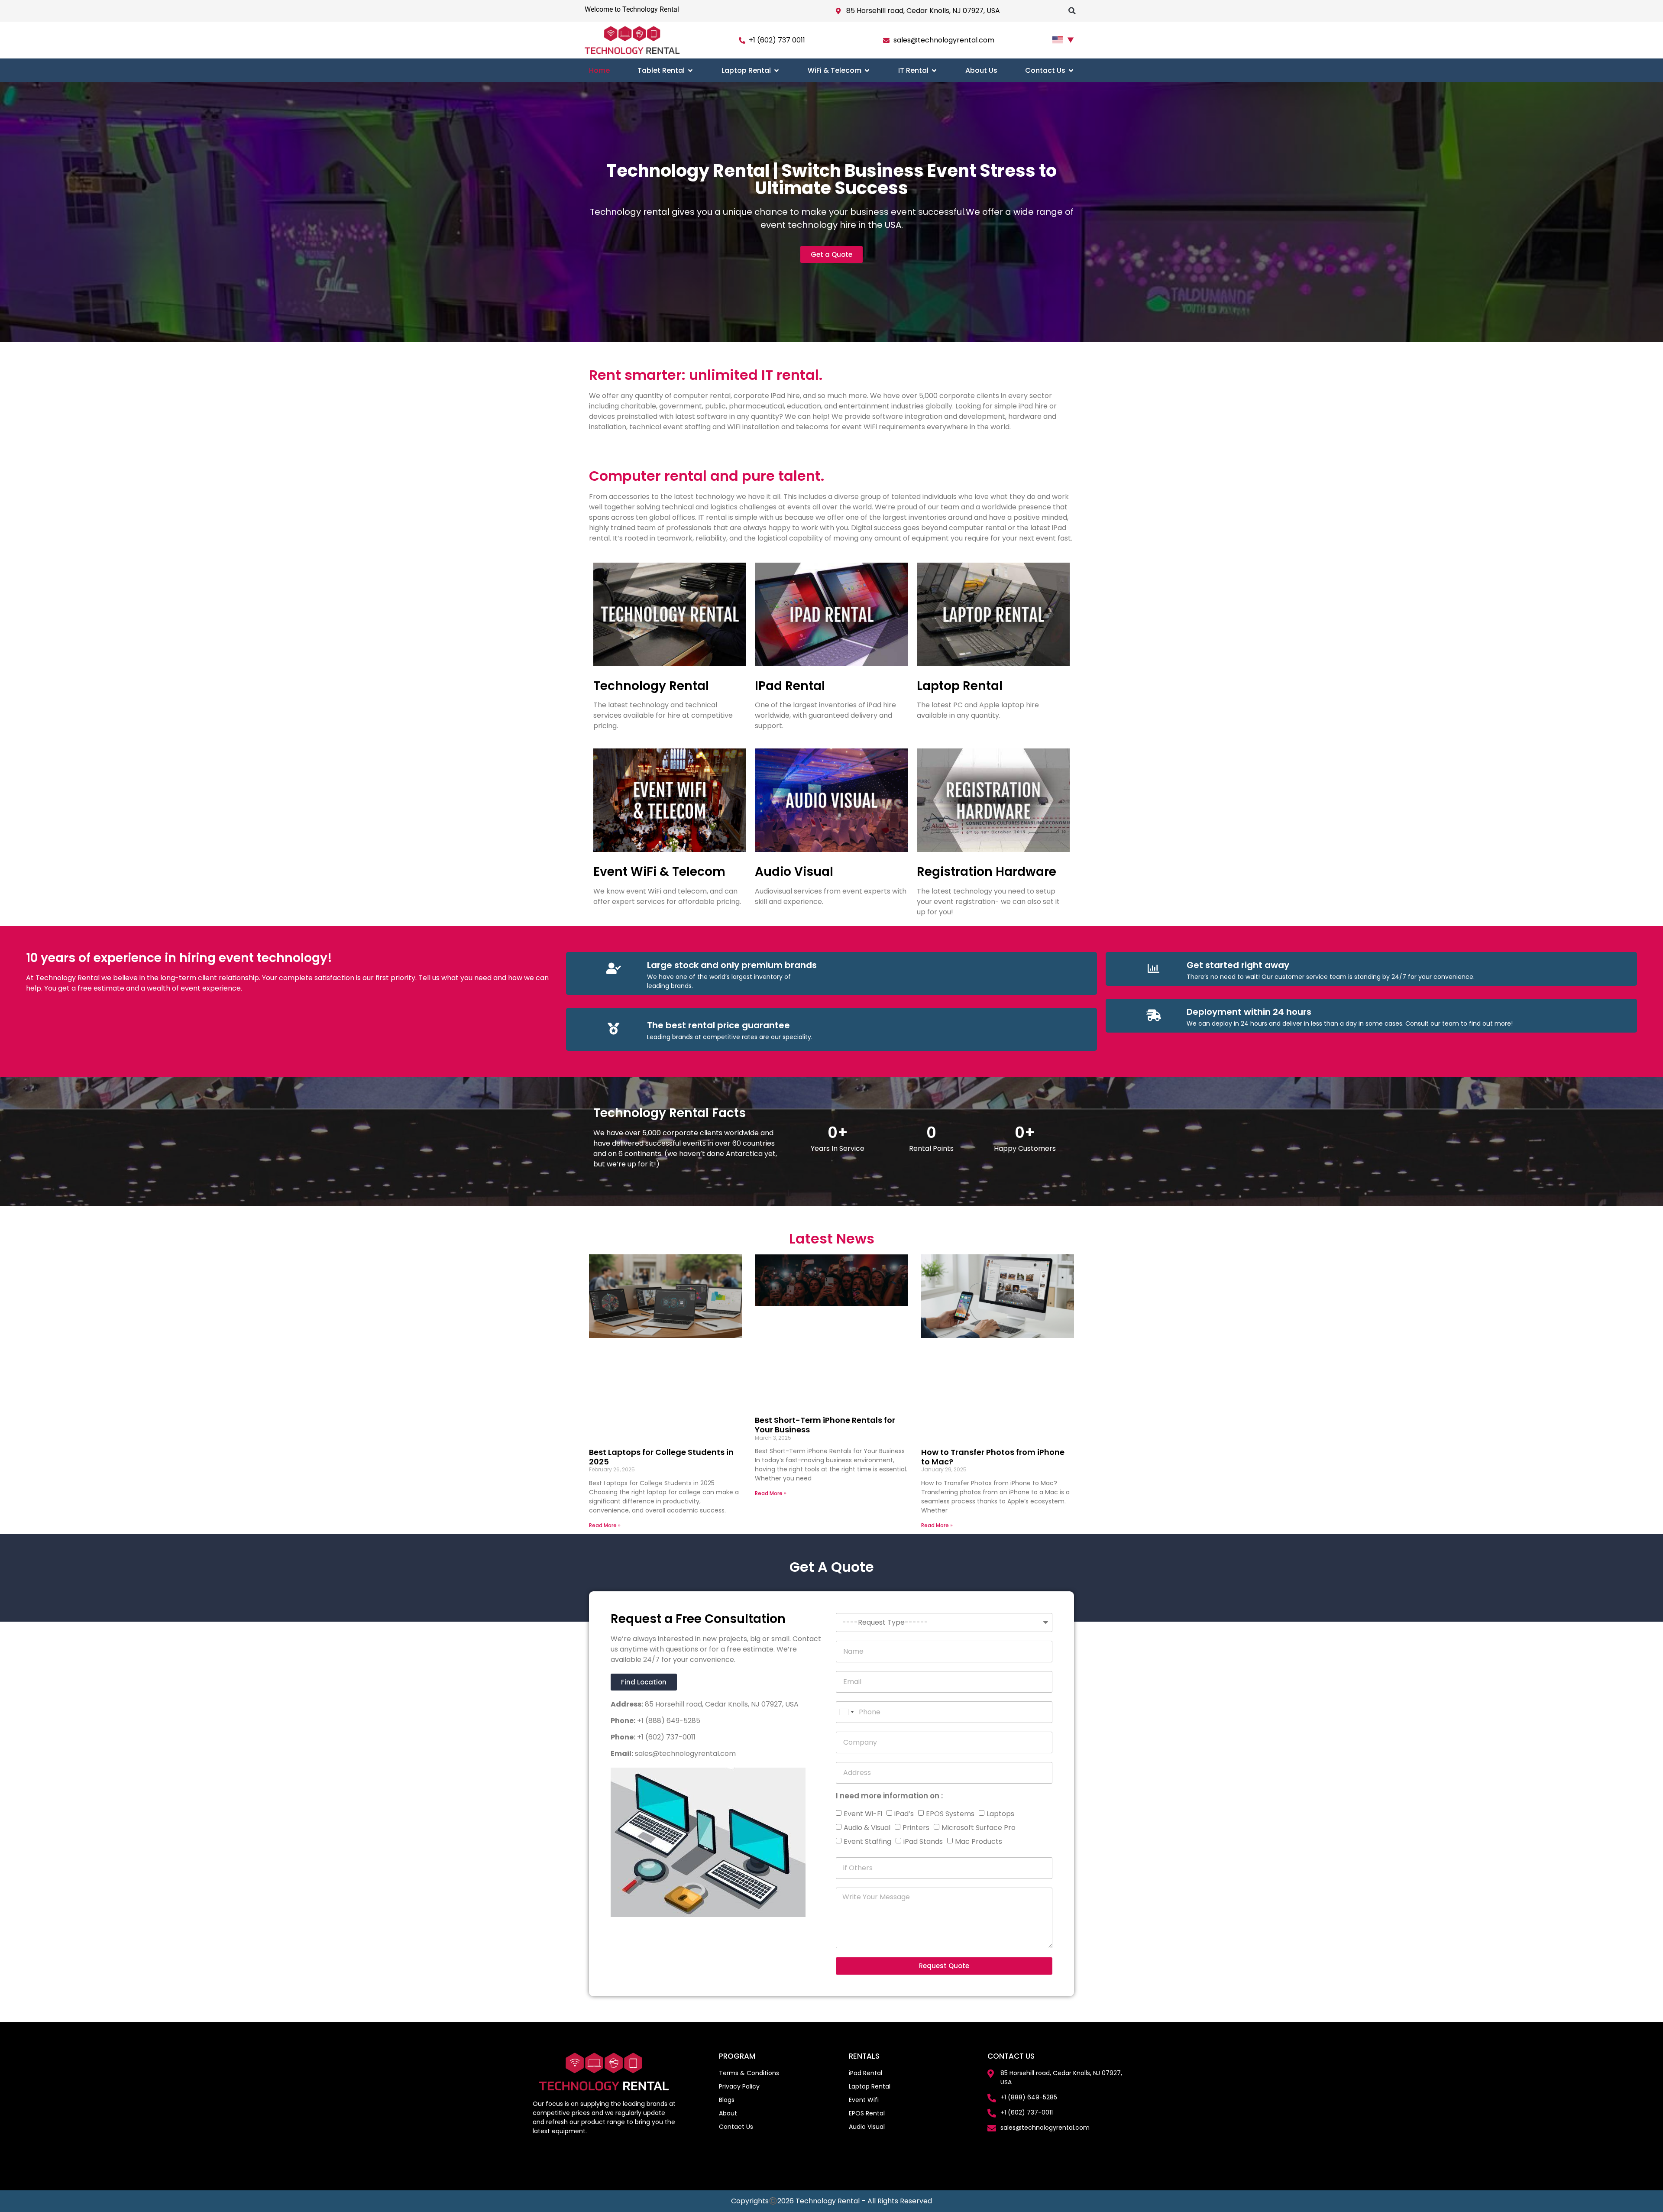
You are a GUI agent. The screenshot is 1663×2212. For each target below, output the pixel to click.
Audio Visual (794, 872)
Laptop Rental (960, 686)
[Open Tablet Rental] (690, 70)
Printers (916, 1828)
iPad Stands (923, 1841)
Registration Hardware (987, 872)
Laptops (1000, 1814)
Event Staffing (867, 1841)
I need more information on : (889, 1797)
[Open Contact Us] (1071, 70)
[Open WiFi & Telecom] (867, 70)
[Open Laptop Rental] (776, 70)
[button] (1072, 11)
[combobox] (846, 1712)
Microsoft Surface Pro (979, 1828)
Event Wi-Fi (863, 1814)
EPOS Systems (950, 1814)
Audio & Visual (867, 1828)
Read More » (605, 1525)
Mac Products (979, 1841)
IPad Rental (790, 686)
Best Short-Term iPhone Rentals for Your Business (825, 1425)
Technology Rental (651, 686)
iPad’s (904, 1814)
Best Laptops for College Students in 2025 (661, 1457)
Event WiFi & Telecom (659, 872)
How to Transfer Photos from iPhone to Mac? (993, 1457)
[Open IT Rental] (934, 70)
